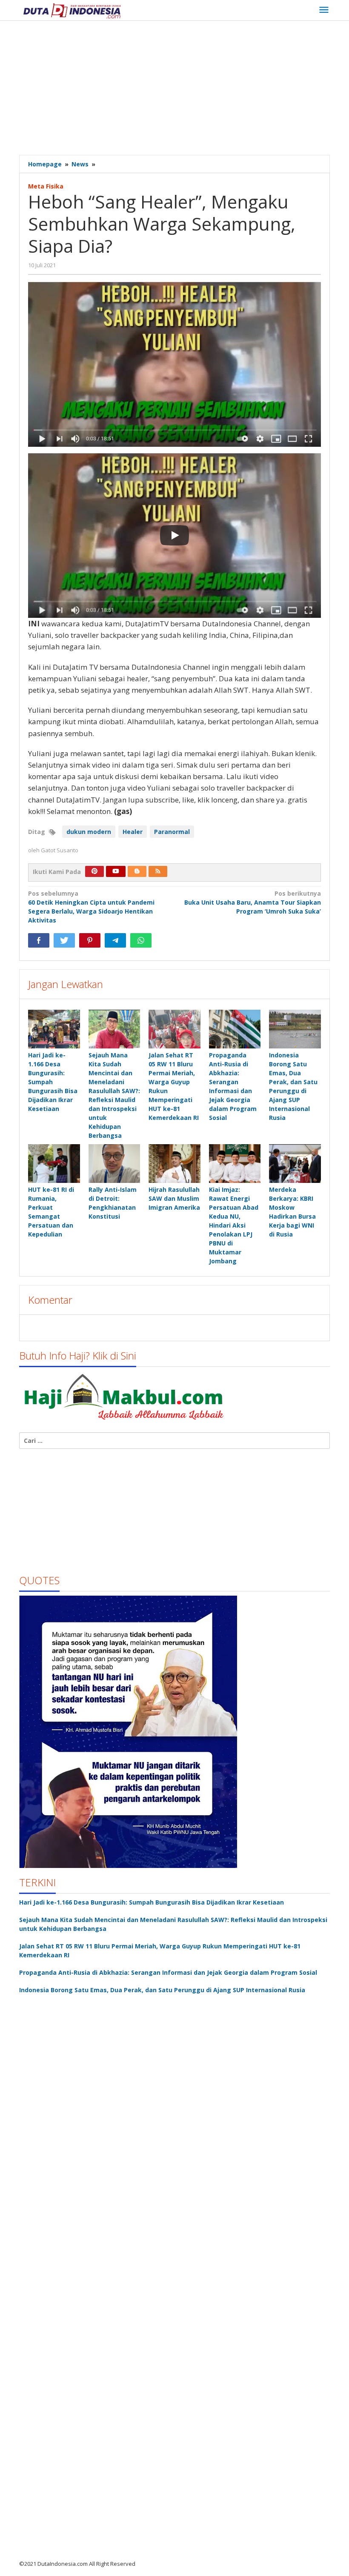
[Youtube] (116, 871)
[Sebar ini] (39, 940)
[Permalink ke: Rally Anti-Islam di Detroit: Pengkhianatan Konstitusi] (114, 1164)
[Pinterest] (94, 871)
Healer (133, 832)
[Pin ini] (90, 940)
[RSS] (158, 871)
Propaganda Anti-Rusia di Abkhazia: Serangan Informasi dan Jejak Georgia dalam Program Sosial (168, 1972)
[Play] (174, 535)
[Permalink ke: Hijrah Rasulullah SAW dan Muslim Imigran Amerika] (174, 1164)
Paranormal (172, 832)
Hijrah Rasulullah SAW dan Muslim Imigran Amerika (174, 1198)
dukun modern (89, 832)
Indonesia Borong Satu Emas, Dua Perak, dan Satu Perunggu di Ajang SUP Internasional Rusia (162, 1990)
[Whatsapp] (141, 940)
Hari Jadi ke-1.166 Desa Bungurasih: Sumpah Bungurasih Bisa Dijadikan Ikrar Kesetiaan (152, 1902)
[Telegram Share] (115, 940)
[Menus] (324, 10)
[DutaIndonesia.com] (72, 10)
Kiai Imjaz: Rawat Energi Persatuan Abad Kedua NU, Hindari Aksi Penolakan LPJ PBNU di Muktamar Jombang (234, 1225)
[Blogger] (137, 871)
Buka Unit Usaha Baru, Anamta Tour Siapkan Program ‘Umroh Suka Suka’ (253, 902)
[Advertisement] (184, 89)
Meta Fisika (46, 186)
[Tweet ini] (64, 940)
